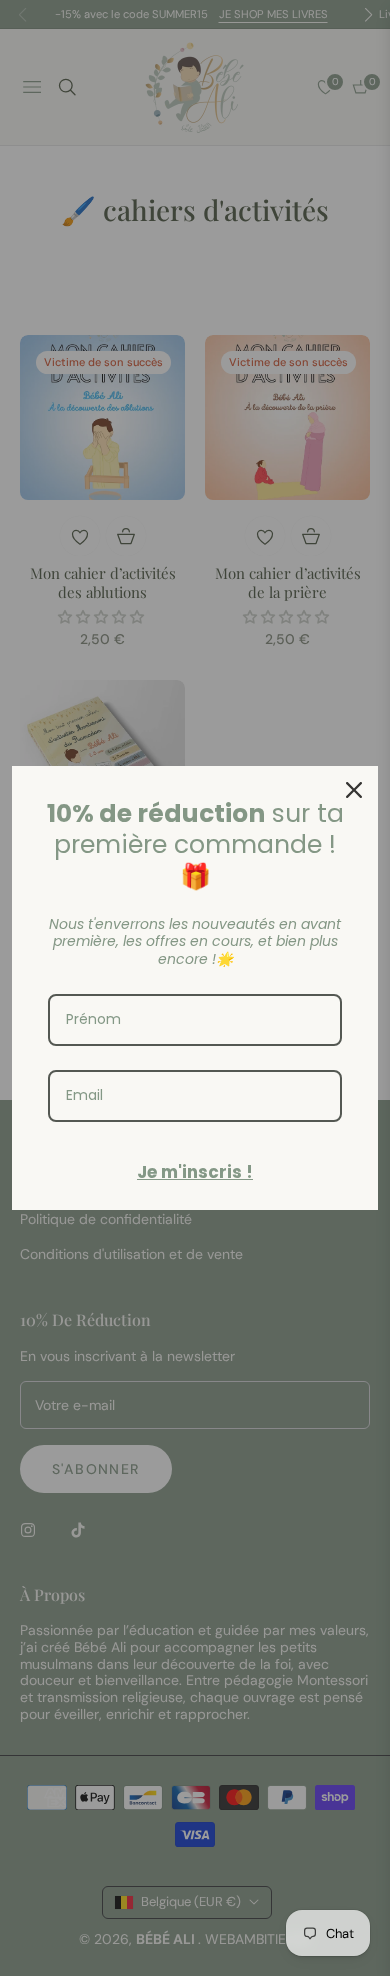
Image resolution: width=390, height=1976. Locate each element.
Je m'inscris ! (195, 1172)
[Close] (354, 790)
